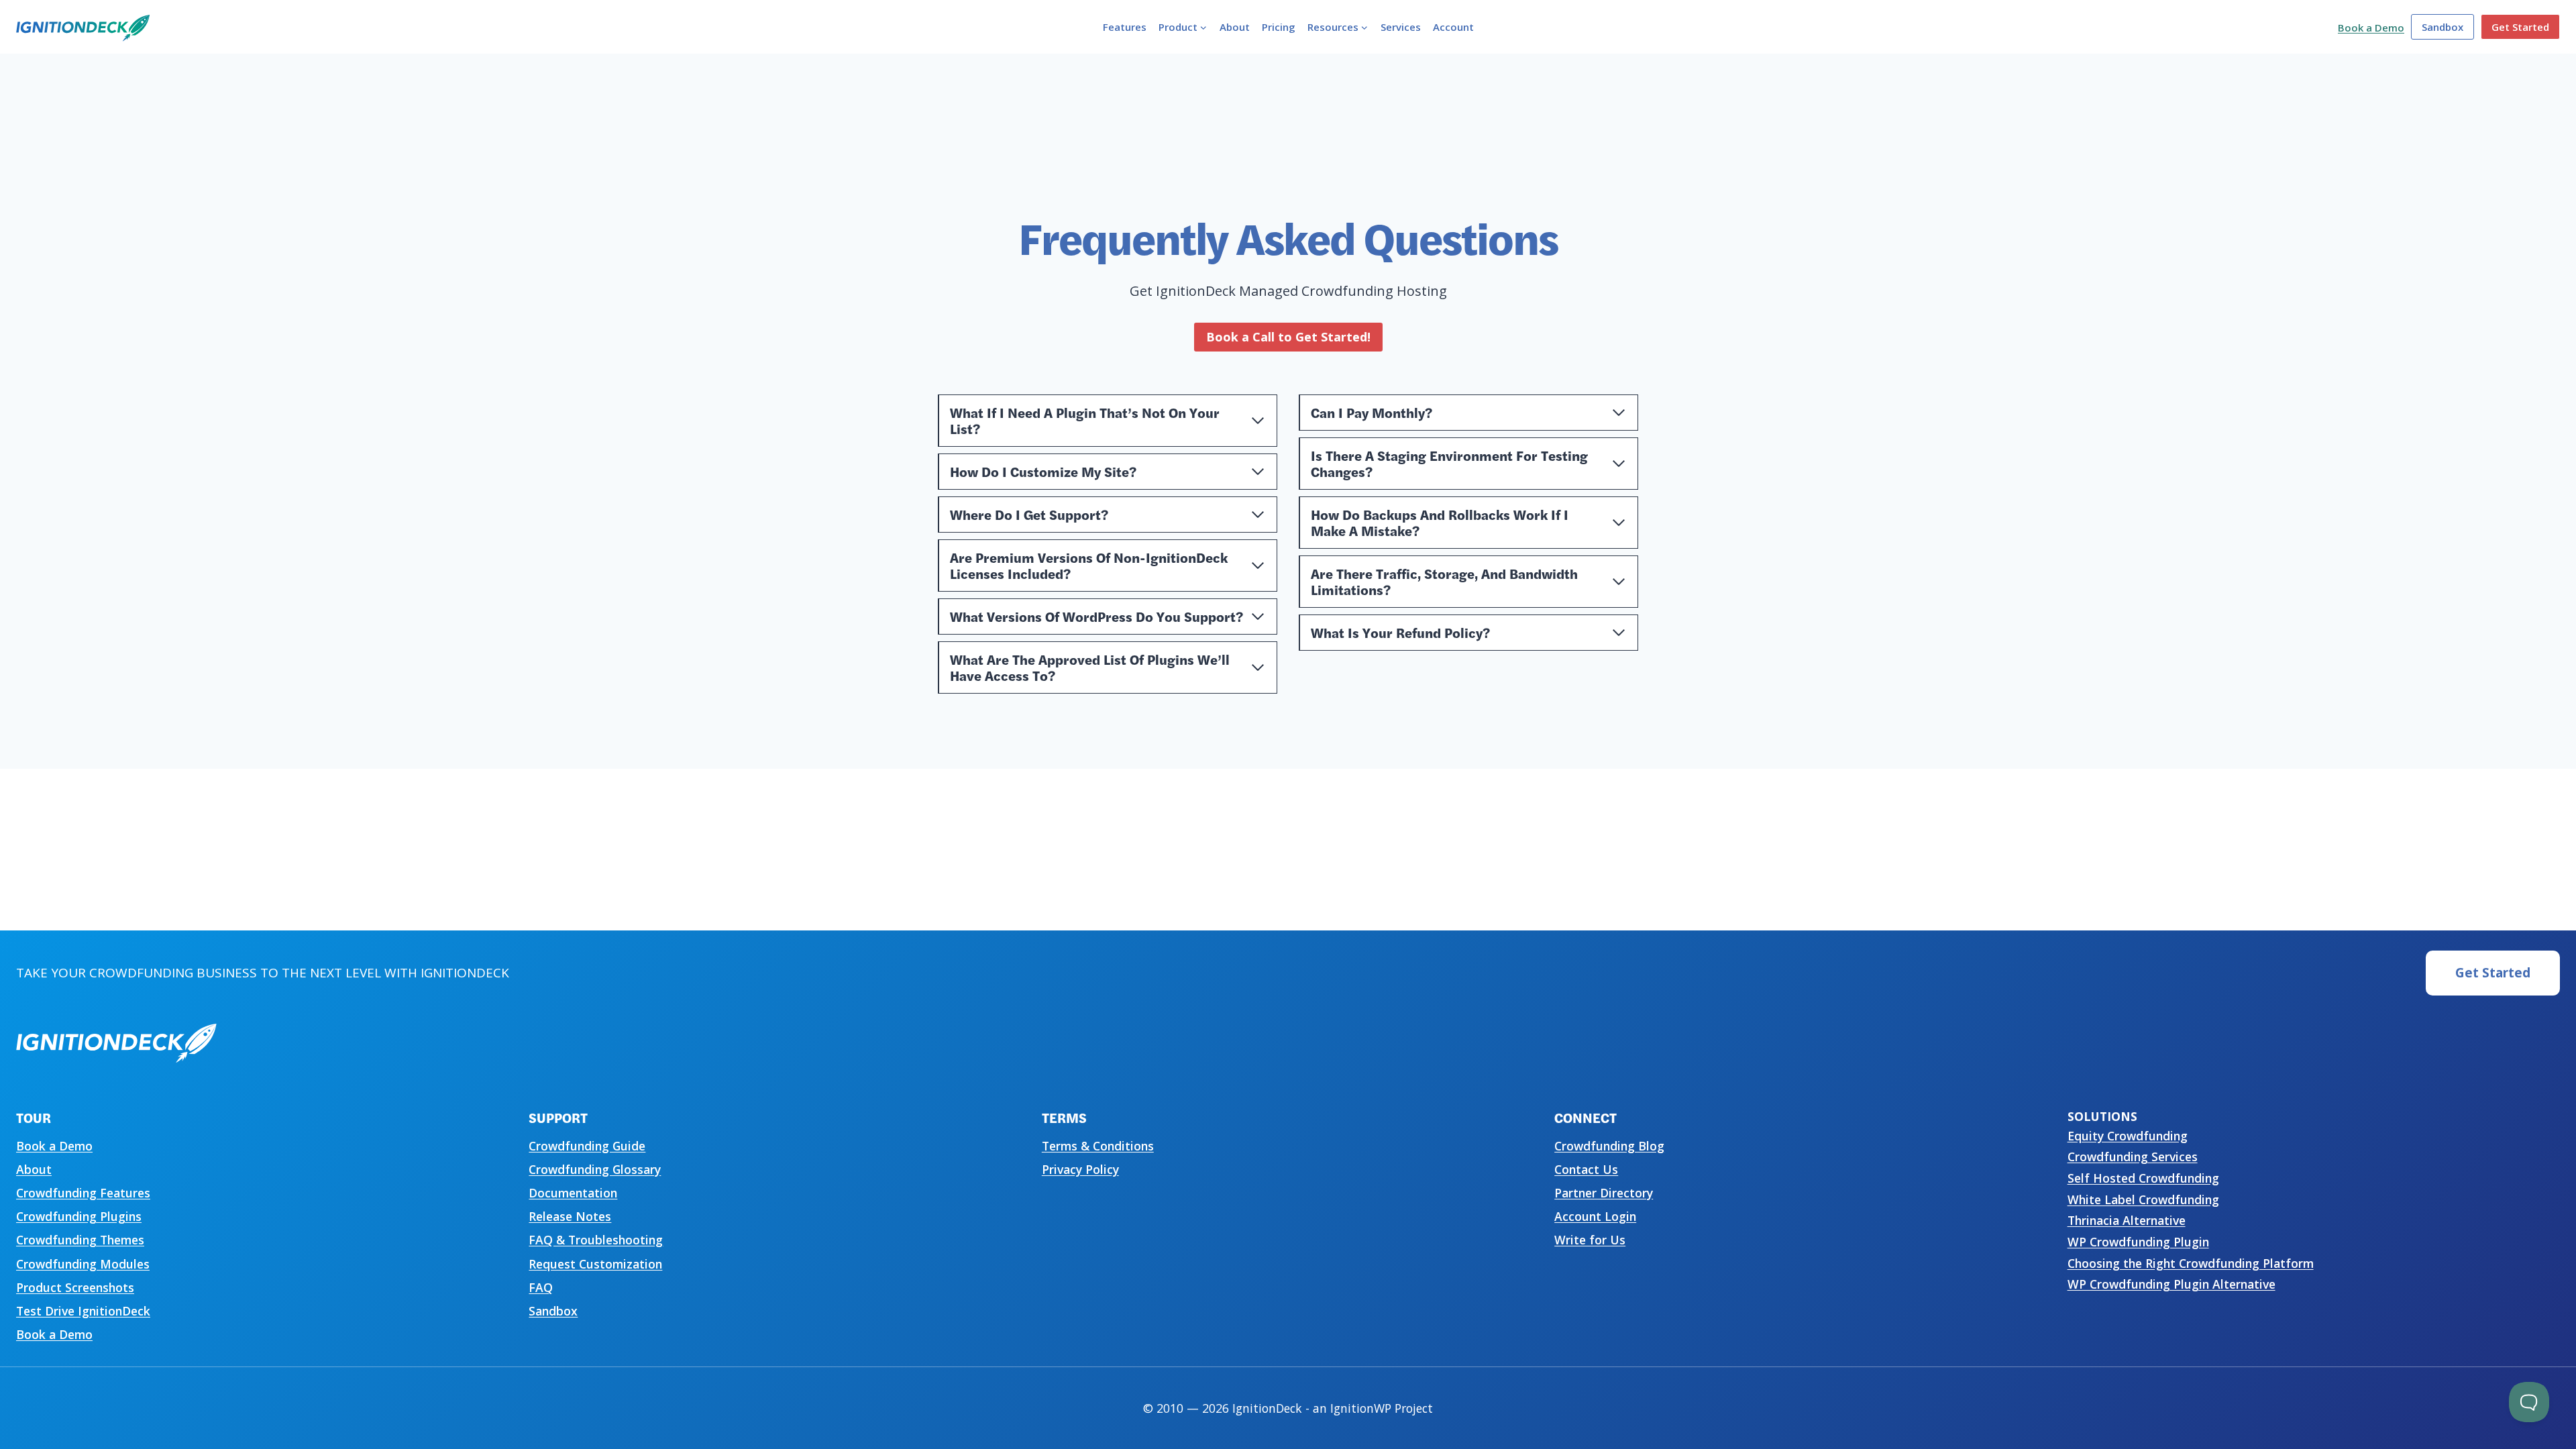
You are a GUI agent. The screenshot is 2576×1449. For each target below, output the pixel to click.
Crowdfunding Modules (83, 1264)
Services (1401, 27)
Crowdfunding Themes (80, 1240)
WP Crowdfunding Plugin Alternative (2171, 1284)
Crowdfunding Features (83, 1193)
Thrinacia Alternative (2127, 1220)
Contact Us (1586, 1169)
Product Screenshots (75, 1287)
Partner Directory (1604, 1193)
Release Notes (570, 1216)
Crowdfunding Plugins (79, 1216)
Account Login (1595, 1216)
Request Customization (595, 1264)
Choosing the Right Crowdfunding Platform (2191, 1263)
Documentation (573, 1193)
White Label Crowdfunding (2143, 1199)
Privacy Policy (1080, 1169)
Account (1453, 27)
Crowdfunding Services (2133, 1157)
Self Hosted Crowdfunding (2143, 1178)
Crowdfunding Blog (1609, 1146)
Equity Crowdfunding (2128, 1136)
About (1235, 27)
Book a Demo (2371, 28)
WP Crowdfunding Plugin (2138, 1242)
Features (1125, 27)
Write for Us (1590, 1240)
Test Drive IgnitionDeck (83, 1311)
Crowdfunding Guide (587, 1146)
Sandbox (2443, 27)
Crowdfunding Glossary (595, 1169)
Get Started (2520, 27)
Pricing (1279, 27)
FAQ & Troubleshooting (596, 1240)
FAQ (541, 1287)
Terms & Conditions (1098, 1146)
